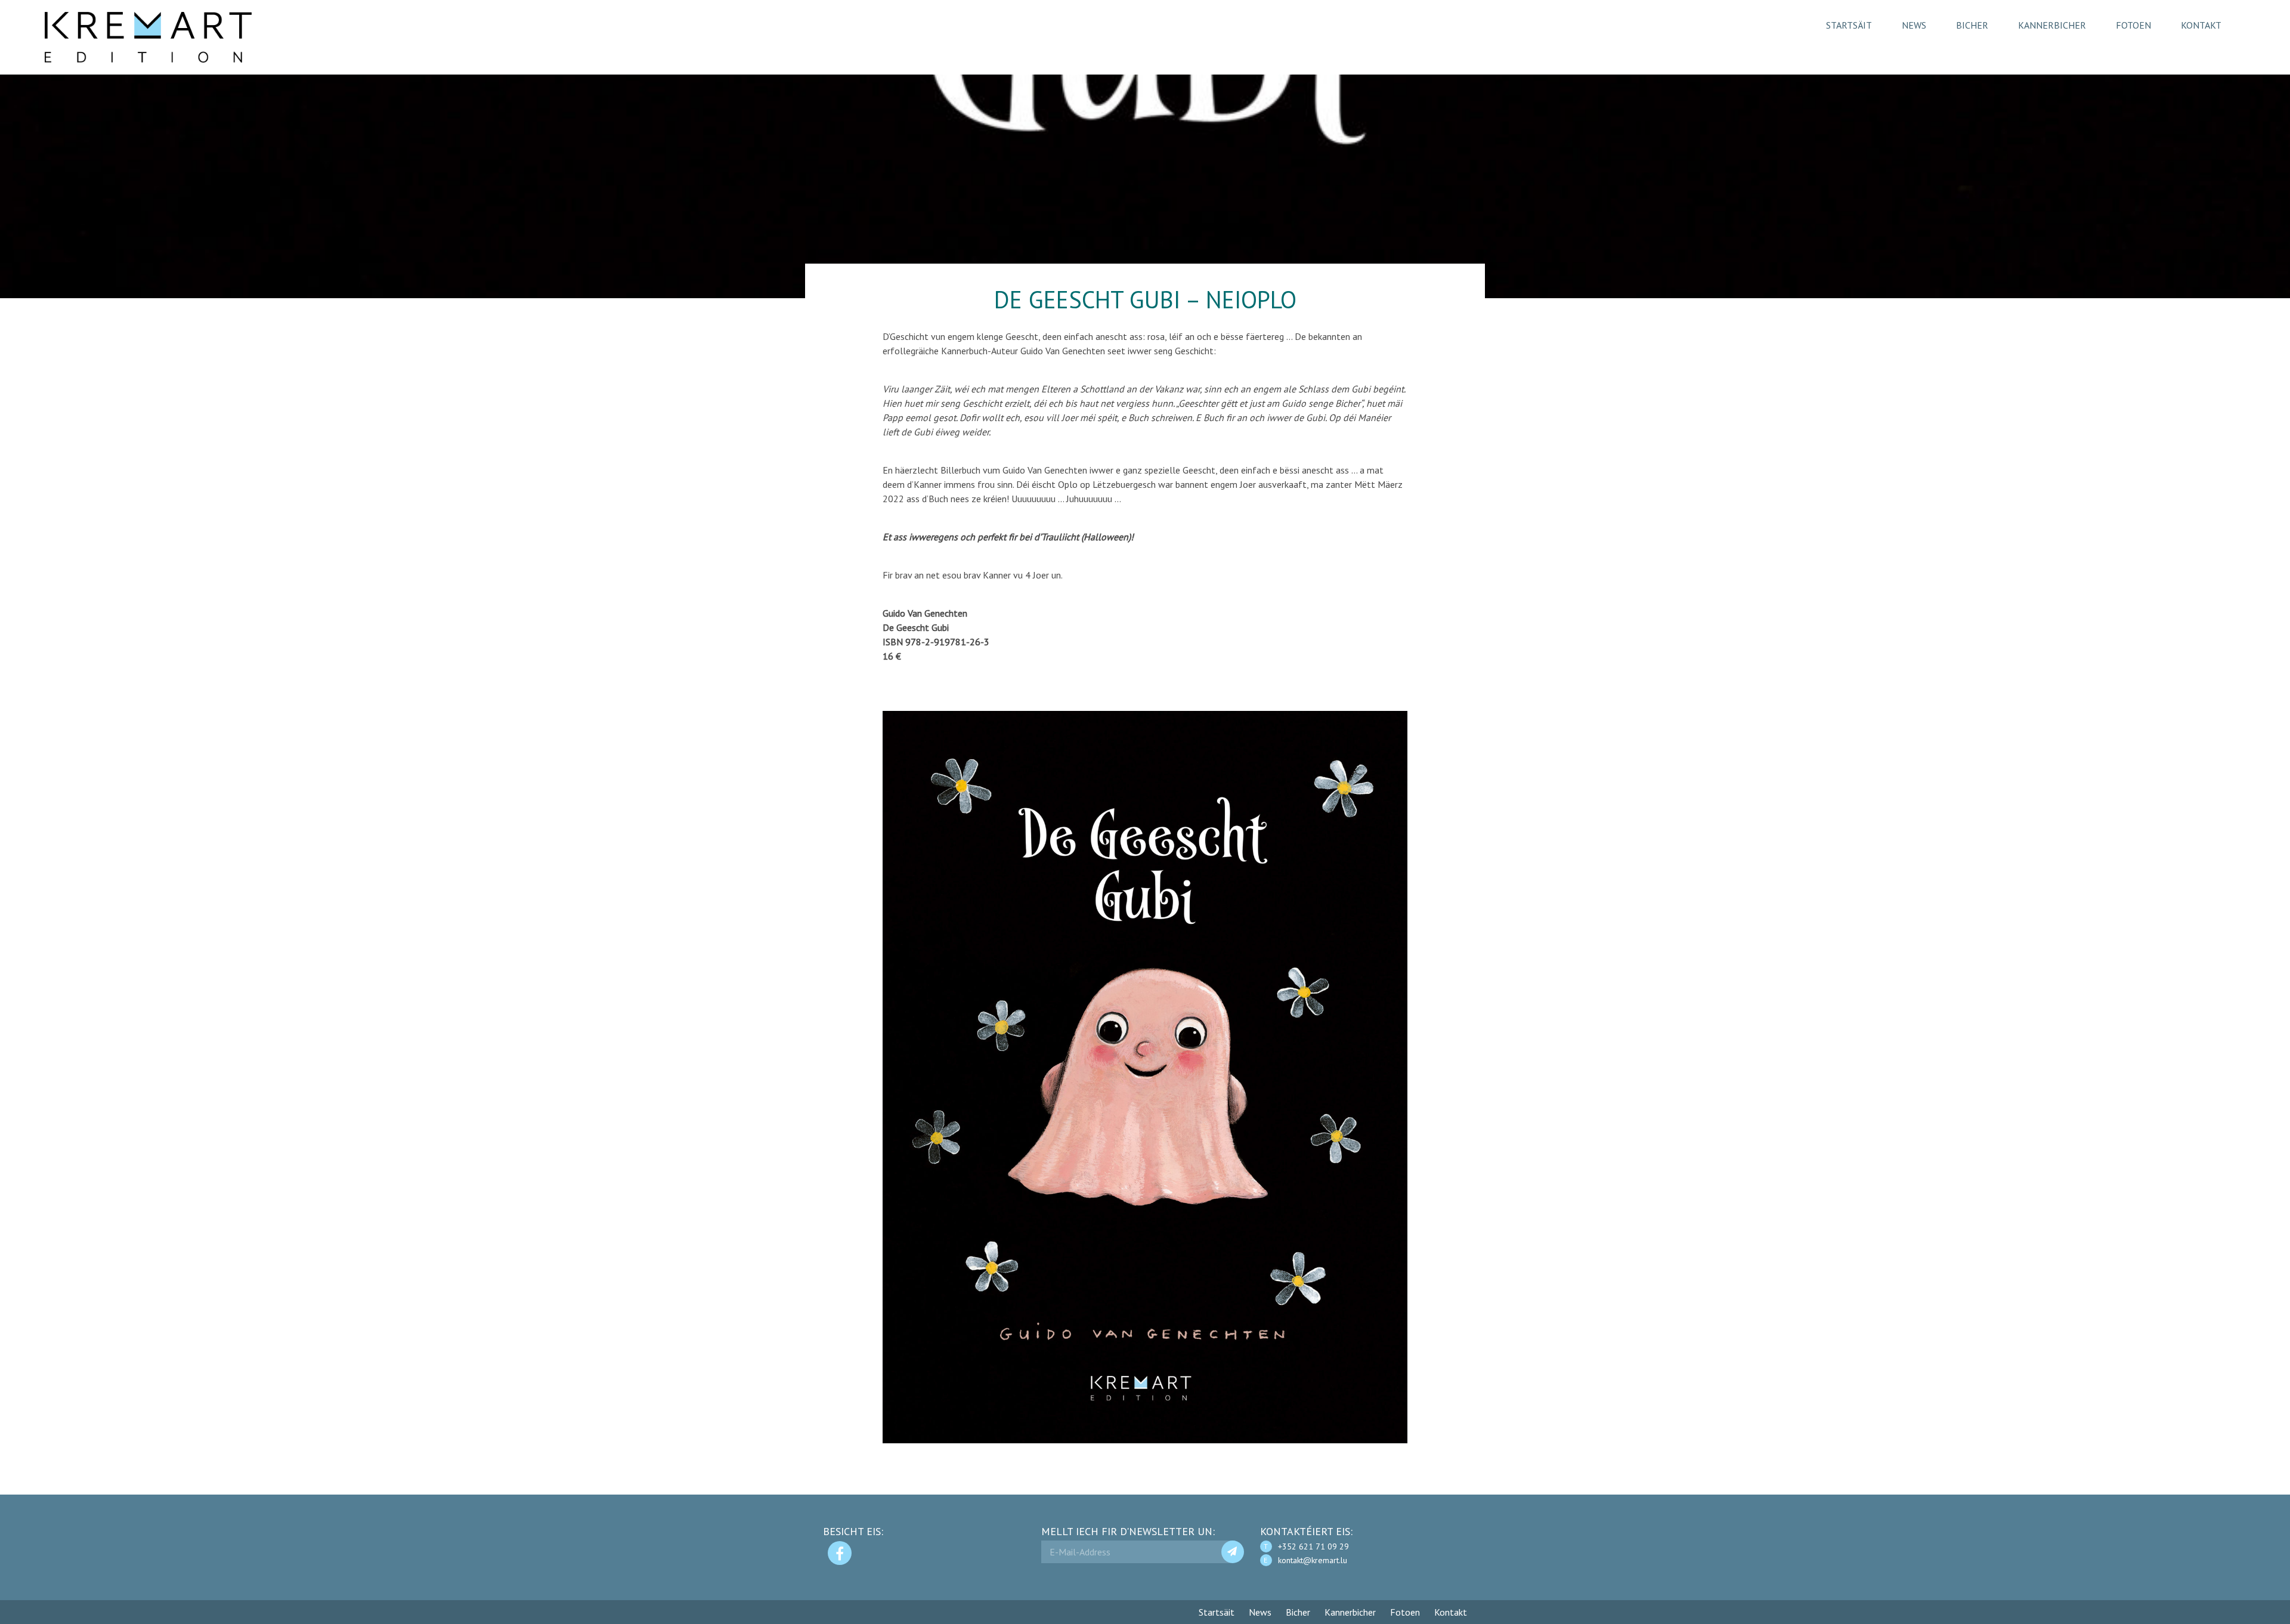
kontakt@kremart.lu (1313, 1560)
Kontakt (2201, 25)
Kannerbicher (2052, 25)
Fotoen (2133, 25)
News (1914, 25)
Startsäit (1849, 25)
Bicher (1972, 25)
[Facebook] (840, 1553)
